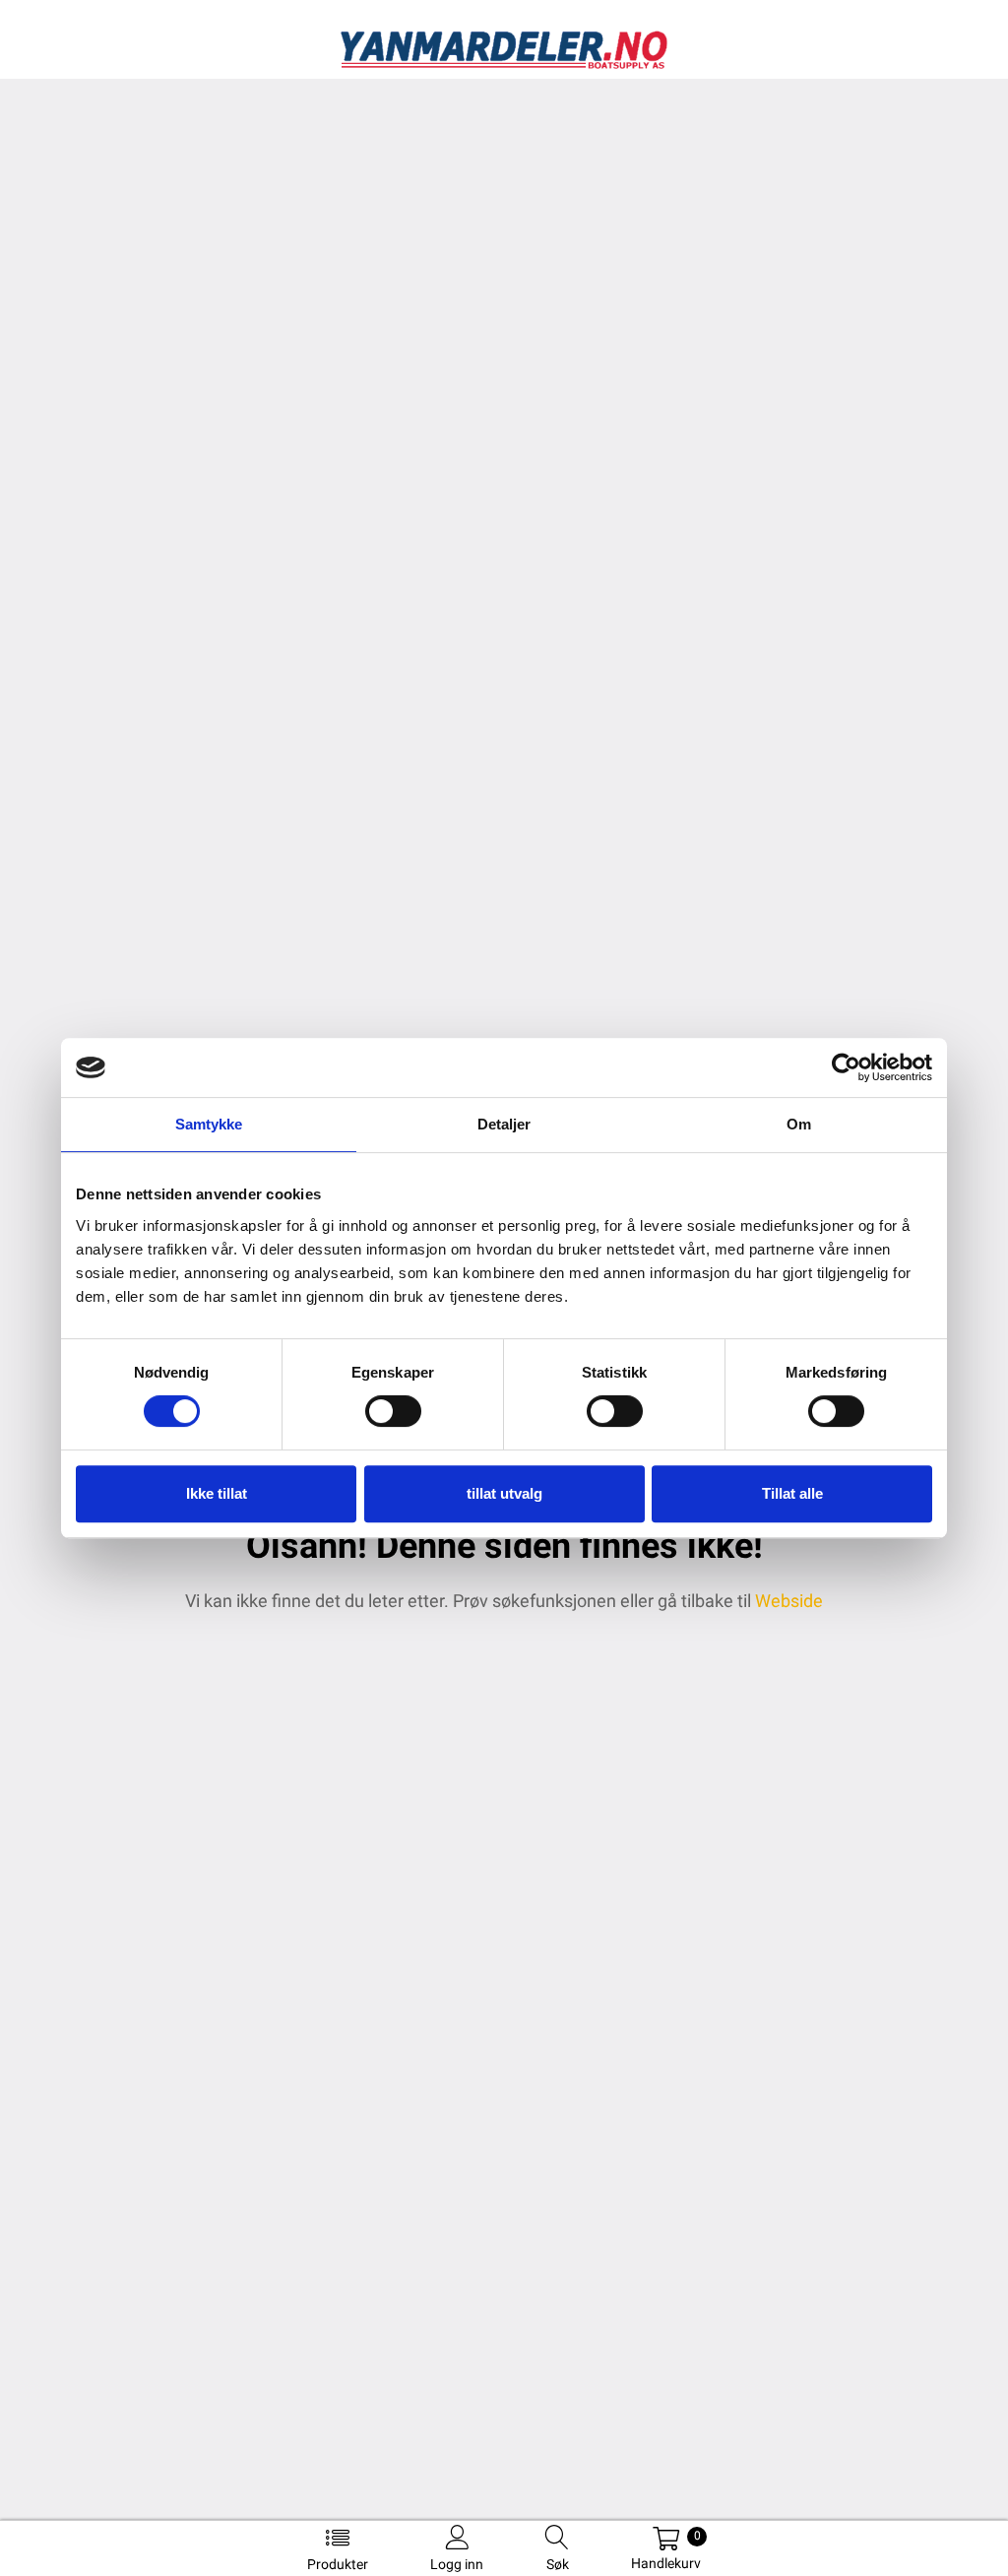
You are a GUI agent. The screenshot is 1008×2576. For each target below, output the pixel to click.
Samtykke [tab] (209, 1124)
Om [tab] (799, 1124)
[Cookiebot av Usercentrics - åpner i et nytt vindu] (846, 1067)
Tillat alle (792, 1493)
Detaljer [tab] (504, 1124)
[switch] (393, 1411)
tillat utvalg (504, 1493)
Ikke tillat (217, 1493)
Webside (789, 1601)
